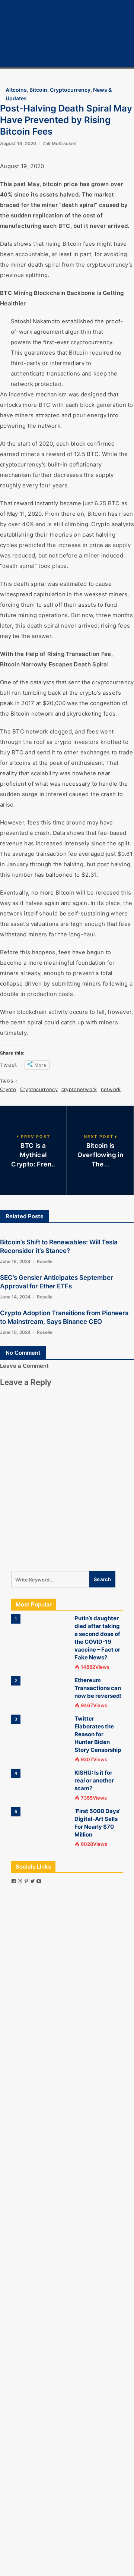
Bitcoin (102, 25)
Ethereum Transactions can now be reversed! (98, 1688)
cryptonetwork (79, 1089)
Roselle (45, 1261)
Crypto (8, 1089)
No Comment (23, 1353)
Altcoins (16, 90)
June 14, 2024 (15, 1297)
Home (101, 8)
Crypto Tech (109, 42)
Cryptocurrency (114, 17)
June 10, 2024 (15, 1332)
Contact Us (107, 59)
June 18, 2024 (15, 1261)
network (111, 1089)
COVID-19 (106, 51)
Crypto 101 (107, 34)
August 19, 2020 (18, 143)
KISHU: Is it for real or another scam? (94, 1780)
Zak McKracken (59, 143)
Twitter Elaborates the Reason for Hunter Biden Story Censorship (98, 1734)
